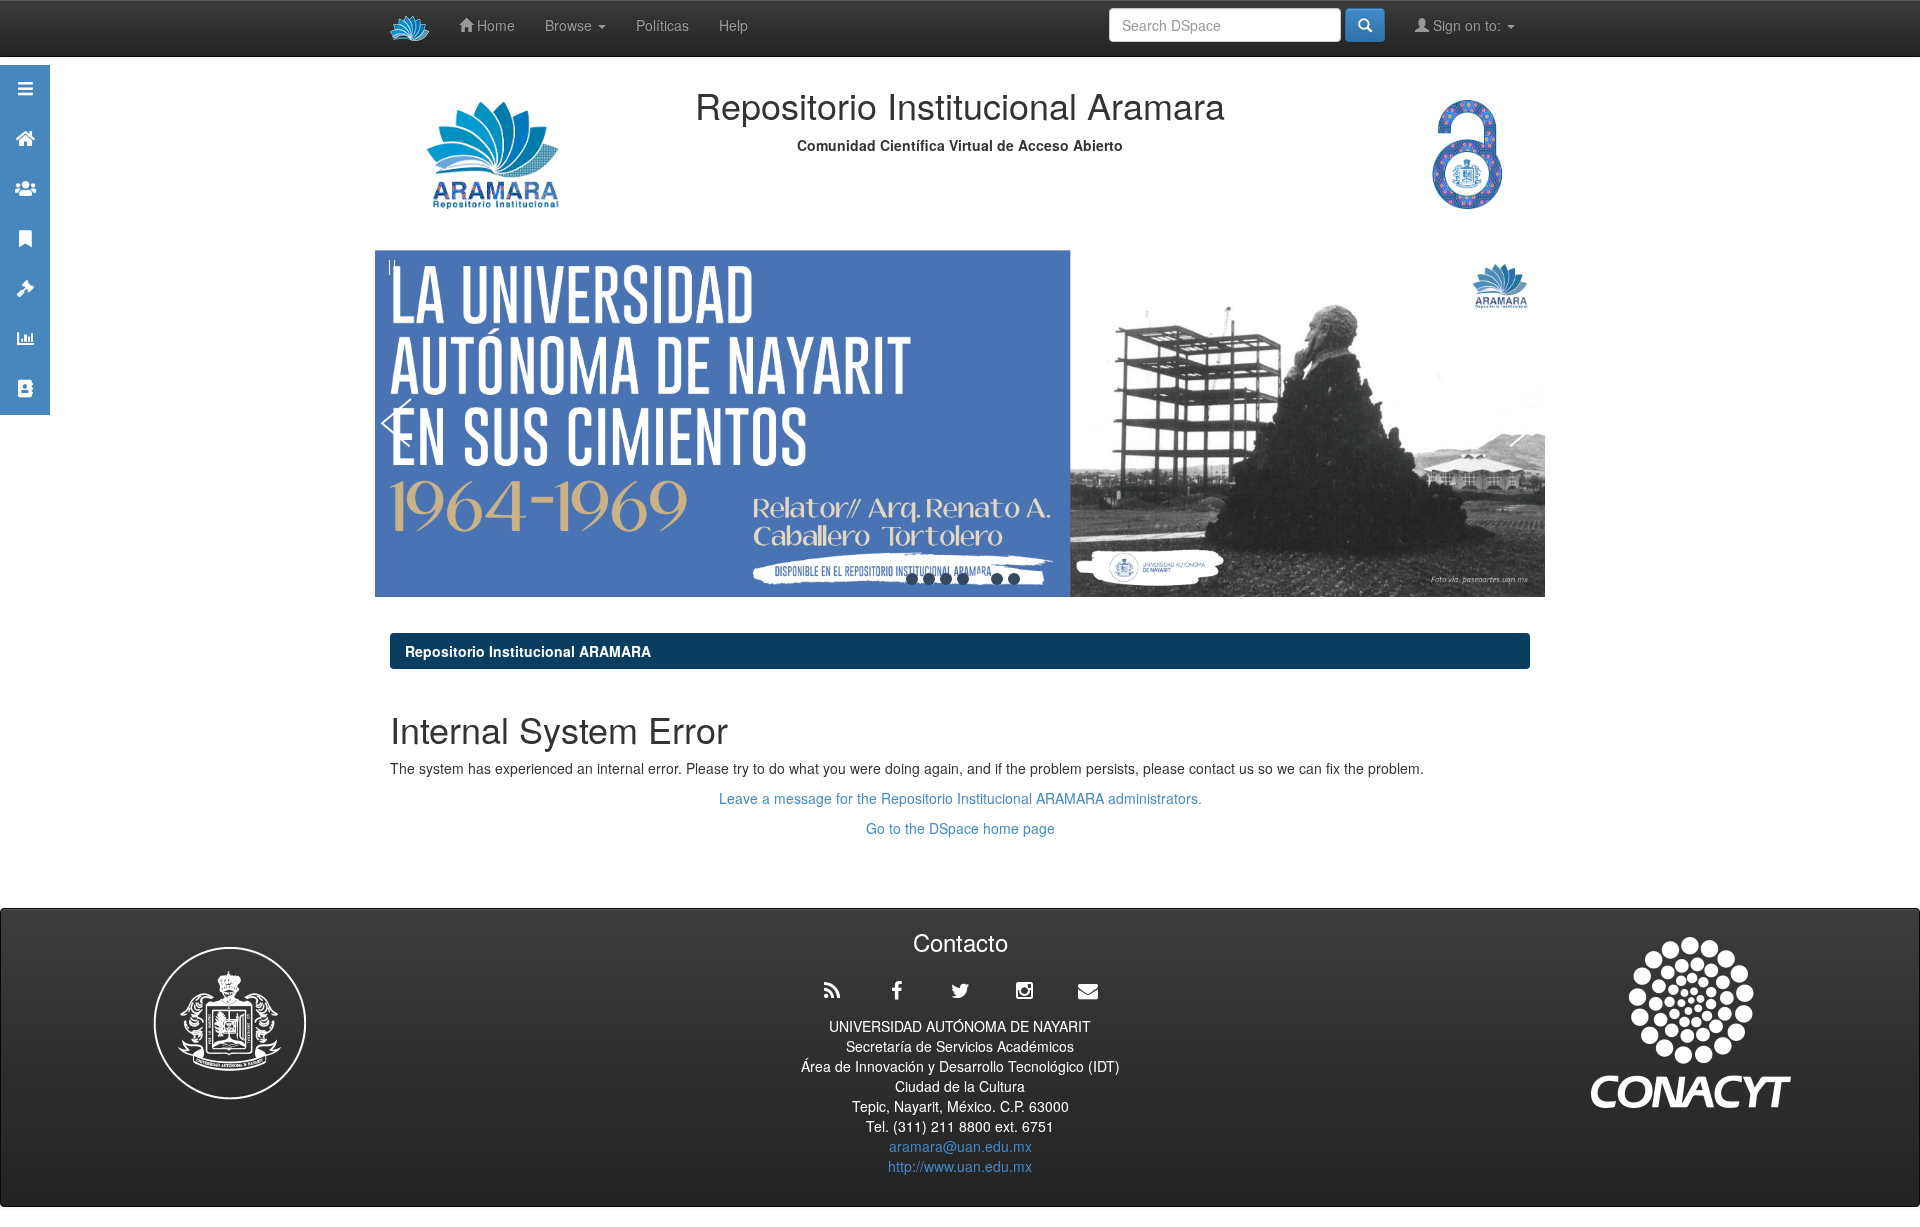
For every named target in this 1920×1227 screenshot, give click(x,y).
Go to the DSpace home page (960, 828)
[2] (929, 579)
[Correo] (1088, 991)
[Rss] (832, 991)
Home (494, 25)
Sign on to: (1467, 25)
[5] (980, 579)
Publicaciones (25, 263)
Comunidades (25, 213)
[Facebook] (896, 991)
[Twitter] (960, 991)
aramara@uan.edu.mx (960, 1146)
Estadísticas (25, 363)
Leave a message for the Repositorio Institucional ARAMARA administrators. (960, 798)
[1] (912, 579)
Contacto (25, 413)
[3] (946, 579)
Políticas (662, 25)
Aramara (25, 163)
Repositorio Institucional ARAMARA (528, 651)
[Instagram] (1024, 991)
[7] (1014, 579)
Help (733, 25)
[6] (997, 579)
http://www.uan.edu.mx (960, 1166)
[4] (963, 579)
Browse (570, 25)
